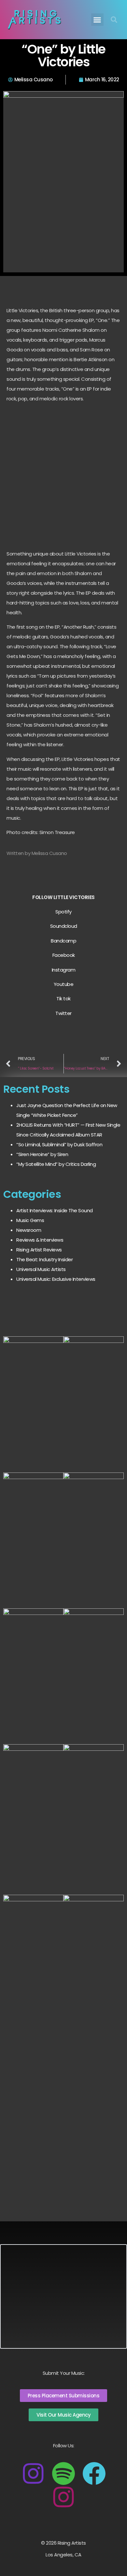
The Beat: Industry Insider (44, 1259)
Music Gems (30, 1220)
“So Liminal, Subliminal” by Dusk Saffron (59, 1144)
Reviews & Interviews (40, 1240)
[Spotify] (63, 2473)
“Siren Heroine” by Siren (42, 1154)
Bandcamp (63, 941)
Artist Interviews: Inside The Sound (55, 1210)
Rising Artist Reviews (39, 1250)
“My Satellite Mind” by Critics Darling (56, 1164)
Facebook (64, 955)
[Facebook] (94, 2473)
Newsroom (29, 1230)
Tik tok (63, 998)
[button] (97, 20)
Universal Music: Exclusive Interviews (56, 1279)
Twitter (63, 1013)
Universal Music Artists (41, 1269)
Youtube (64, 984)
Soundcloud (64, 926)
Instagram (64, 970)
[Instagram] (33, 2473)
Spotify (63, 912)
